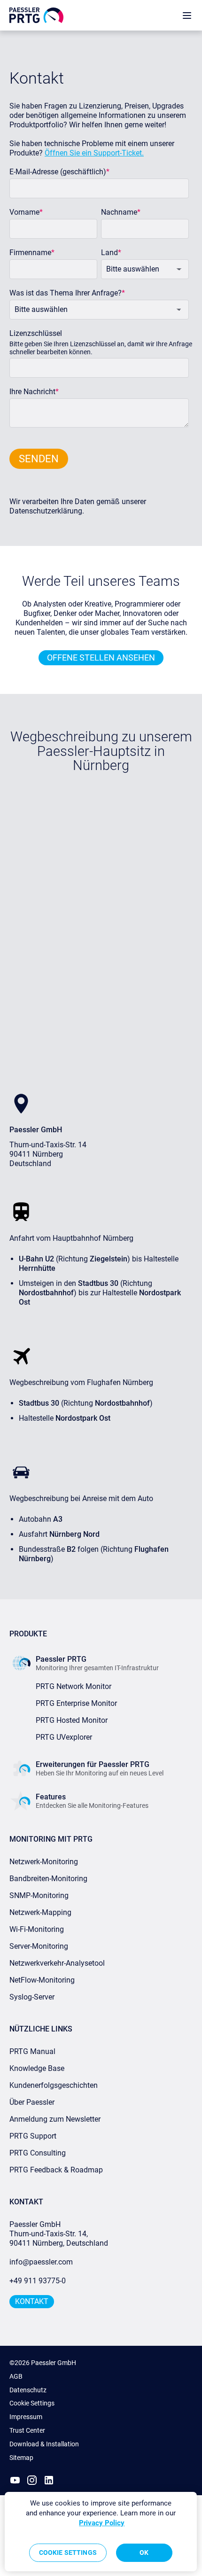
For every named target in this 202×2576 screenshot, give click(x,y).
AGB (16, 2376)
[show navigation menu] (187, 15)
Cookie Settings (32, 2403)
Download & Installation (44, 2444)
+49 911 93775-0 (38, 2281)
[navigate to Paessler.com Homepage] (36, 15)
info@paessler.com (41, 2262)
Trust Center (27, 2430)
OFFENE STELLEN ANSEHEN (101, 658)
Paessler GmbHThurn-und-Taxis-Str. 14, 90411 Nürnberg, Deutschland (59, 2234)
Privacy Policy (102, 2523)
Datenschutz (28, 2390)
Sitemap (21, 2458)
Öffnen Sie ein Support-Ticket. (94, 153)
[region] (101, 2532)
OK (144, 2553)
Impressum (26, 2417)
